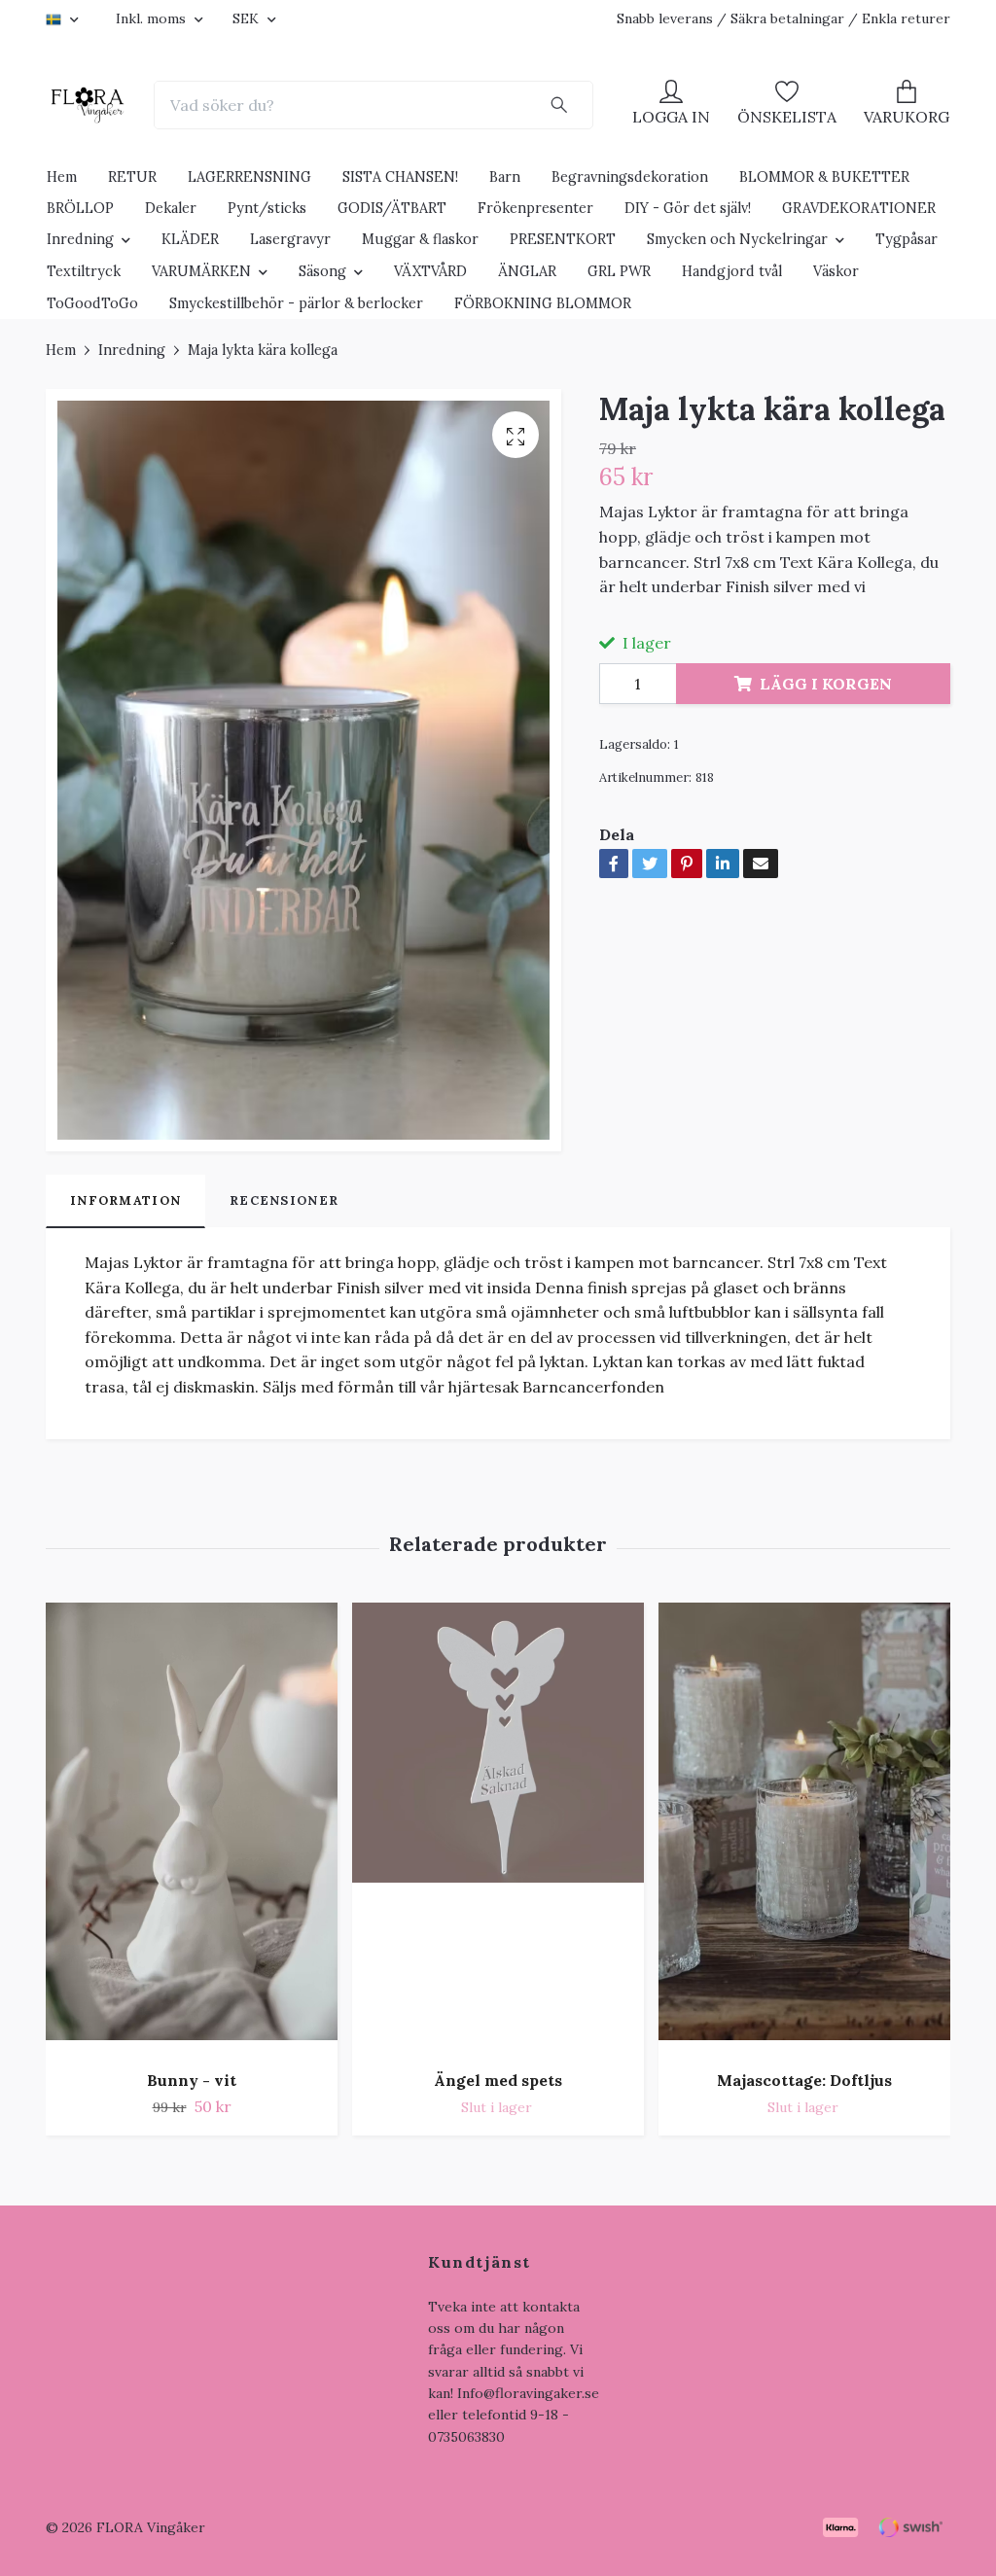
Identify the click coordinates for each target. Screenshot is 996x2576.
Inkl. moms (153, 18)
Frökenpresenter (535, 208)
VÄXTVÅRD (430, 271)
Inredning (80, 239)
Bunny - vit (192, 2080)
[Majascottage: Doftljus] (804, 1829)
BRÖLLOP (80, 208)
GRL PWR (619, 271)
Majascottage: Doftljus (804, 2080)
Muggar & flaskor (420, 239)
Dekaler (171, 208)
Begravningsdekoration (630, 177)
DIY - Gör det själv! (688, 208)
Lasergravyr (290, 239)
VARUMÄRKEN (201, 271)
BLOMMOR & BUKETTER (824, 177)
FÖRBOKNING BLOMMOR (543, 303)
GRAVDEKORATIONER (859, 208)
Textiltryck (84, 271)
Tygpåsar (907, 239)
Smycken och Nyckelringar (737, 239)
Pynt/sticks (267, 208)
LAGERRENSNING (249, 177)
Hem (62, 177)
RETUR (132, 177)
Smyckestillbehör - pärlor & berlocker (296, 303)
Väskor (836, 271)
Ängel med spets (498, 2080)
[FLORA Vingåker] (88, 105)
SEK (248, 18)
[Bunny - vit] (192, 1829)
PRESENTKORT (563, 239)
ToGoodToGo (92, 303)
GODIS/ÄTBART (392, 208)
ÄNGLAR (527, 271)
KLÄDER (190, 239)
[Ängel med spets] (498, 1829)
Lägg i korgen (826, 684)
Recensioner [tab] (284, 1200)
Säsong (322, 271)
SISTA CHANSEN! (400, 177)
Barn (505, 177)
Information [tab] (125, 1200)
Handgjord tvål (732, 271)
